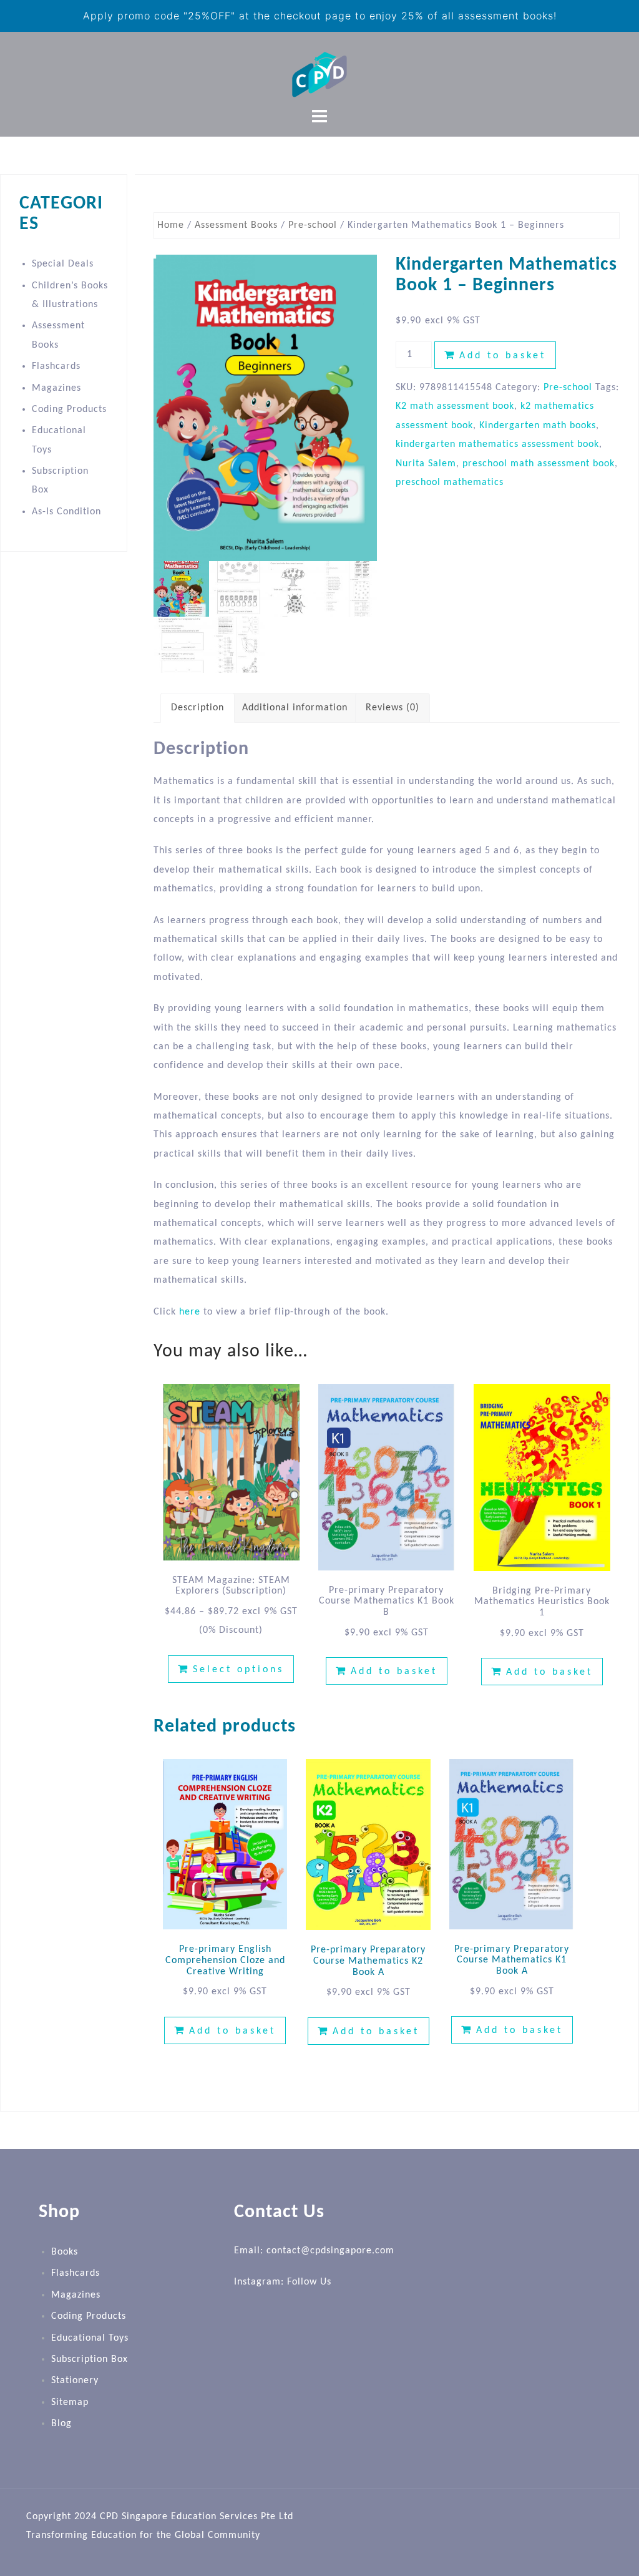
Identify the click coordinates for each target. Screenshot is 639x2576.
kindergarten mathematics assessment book (497, 444)
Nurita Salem (426, 464)
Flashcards (56, 366)
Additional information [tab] (295, 708)
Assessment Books (236, 225)
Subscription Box (90, 2359)
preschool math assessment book (539, 464)
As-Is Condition (66, 512)
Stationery (75, 2381)
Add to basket (503, 356)
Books (65, 2252)
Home (171, 225)
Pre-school (313, 225)
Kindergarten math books (538, 426)
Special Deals (63, 264)
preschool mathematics (450, 482)
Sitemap (70, 2402)
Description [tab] (198, 708)
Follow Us (309, 2282)
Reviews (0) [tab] (393, 708)
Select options (238, 1670)
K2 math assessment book (455, 406)
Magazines (56, 388)
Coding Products (69, 409)
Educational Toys (90, 2338)
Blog (61, 2424)
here (190, 1312)
